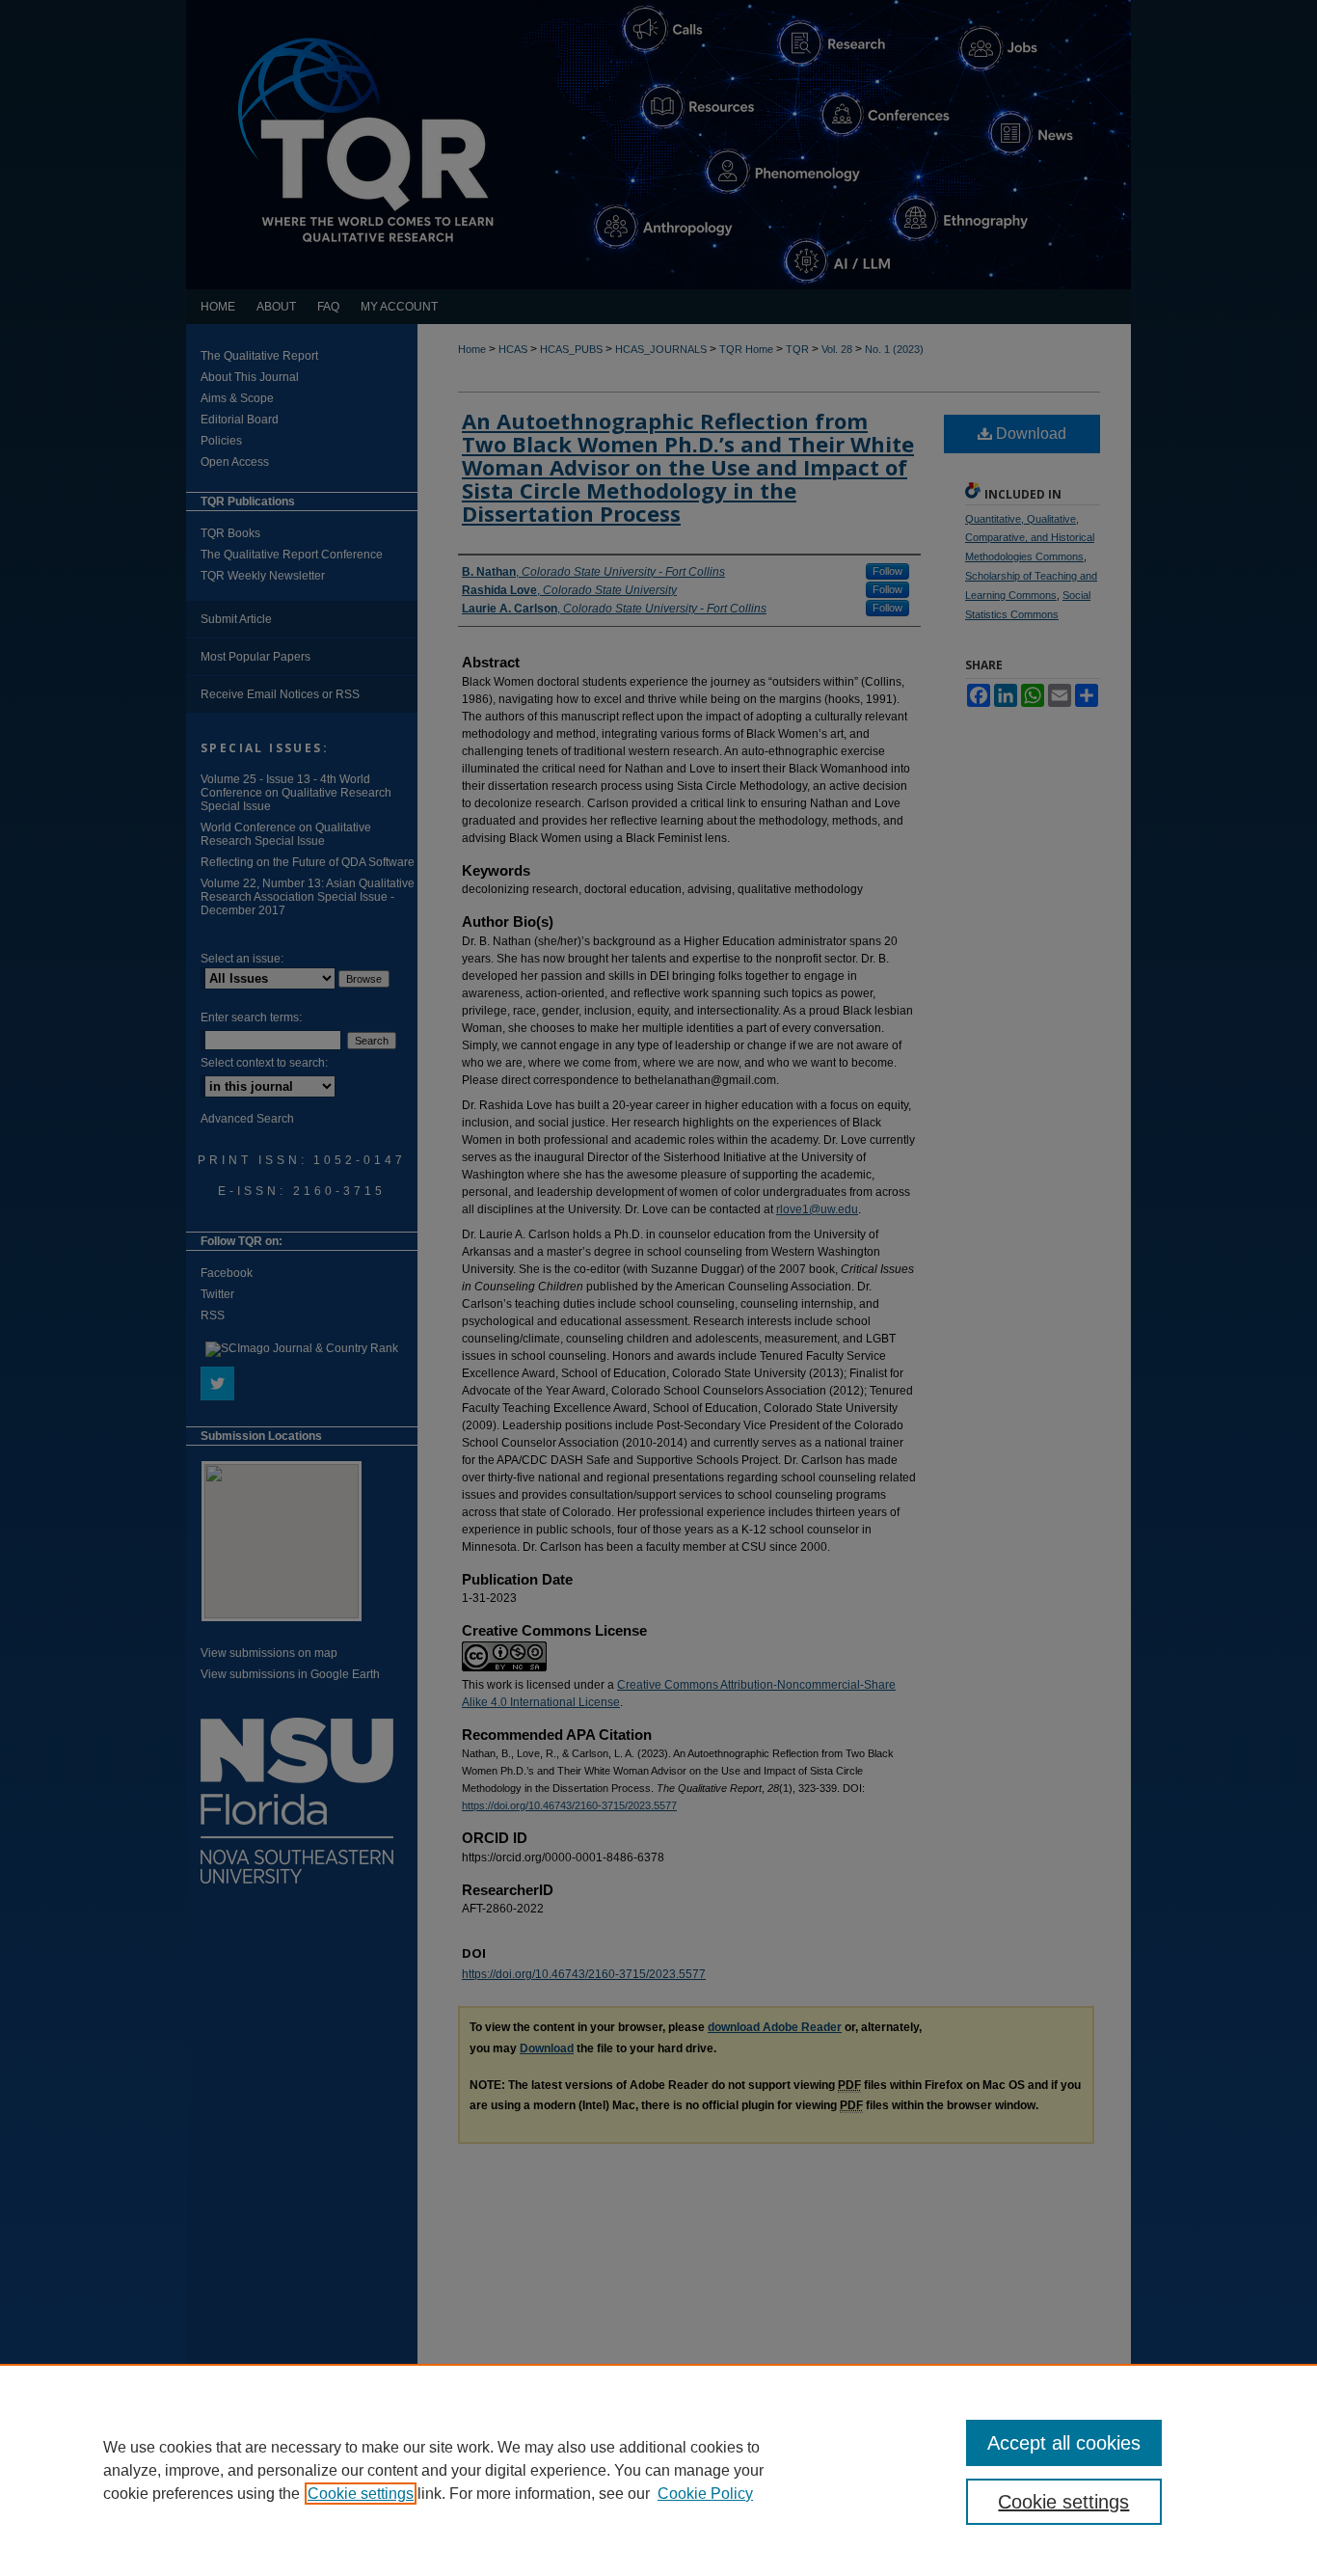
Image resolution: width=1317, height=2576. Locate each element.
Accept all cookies (1064, 2443)
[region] (658, 2470)
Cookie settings (361, 2494)
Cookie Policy (705, 2494)
